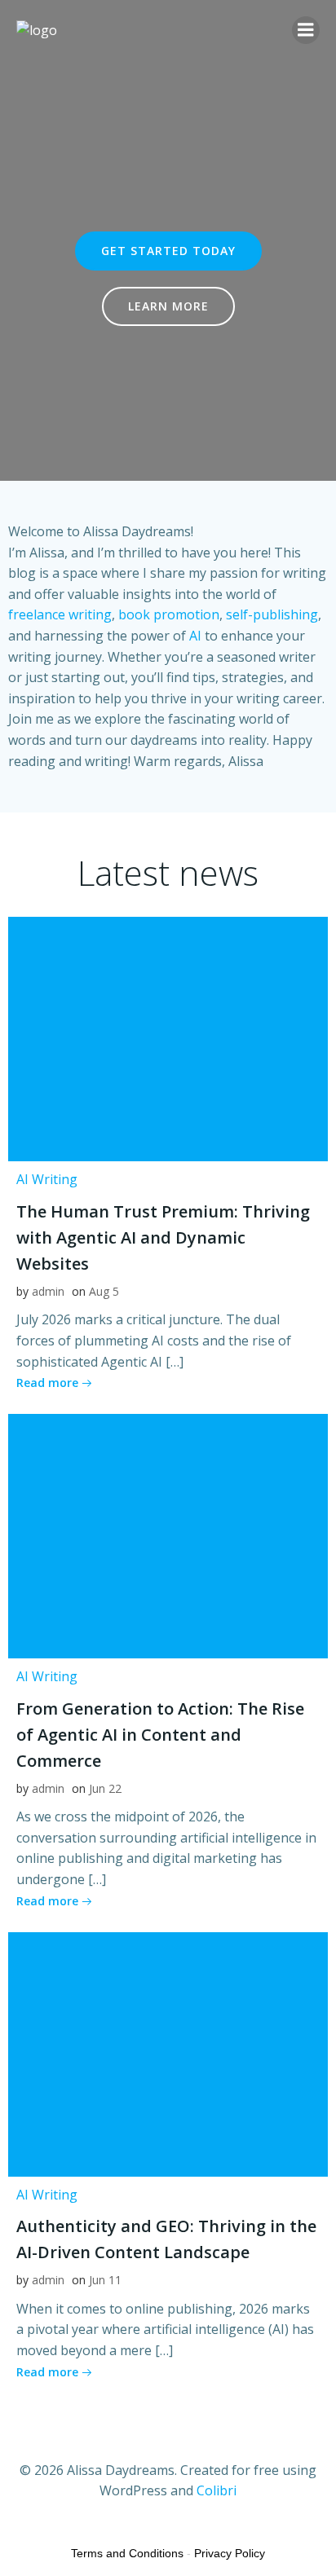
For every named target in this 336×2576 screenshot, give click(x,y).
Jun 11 (105, 2280)
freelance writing (60, 614)
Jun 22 (105, 1788)
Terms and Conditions (127, 2553)
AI (195, 636)
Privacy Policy (230, 2553)
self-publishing (272, 614)
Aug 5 (104, 1291)
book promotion (169, 614)
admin (48, 1291)
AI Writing (47, 1179)
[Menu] (306, 30)
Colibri (217, 2490)
